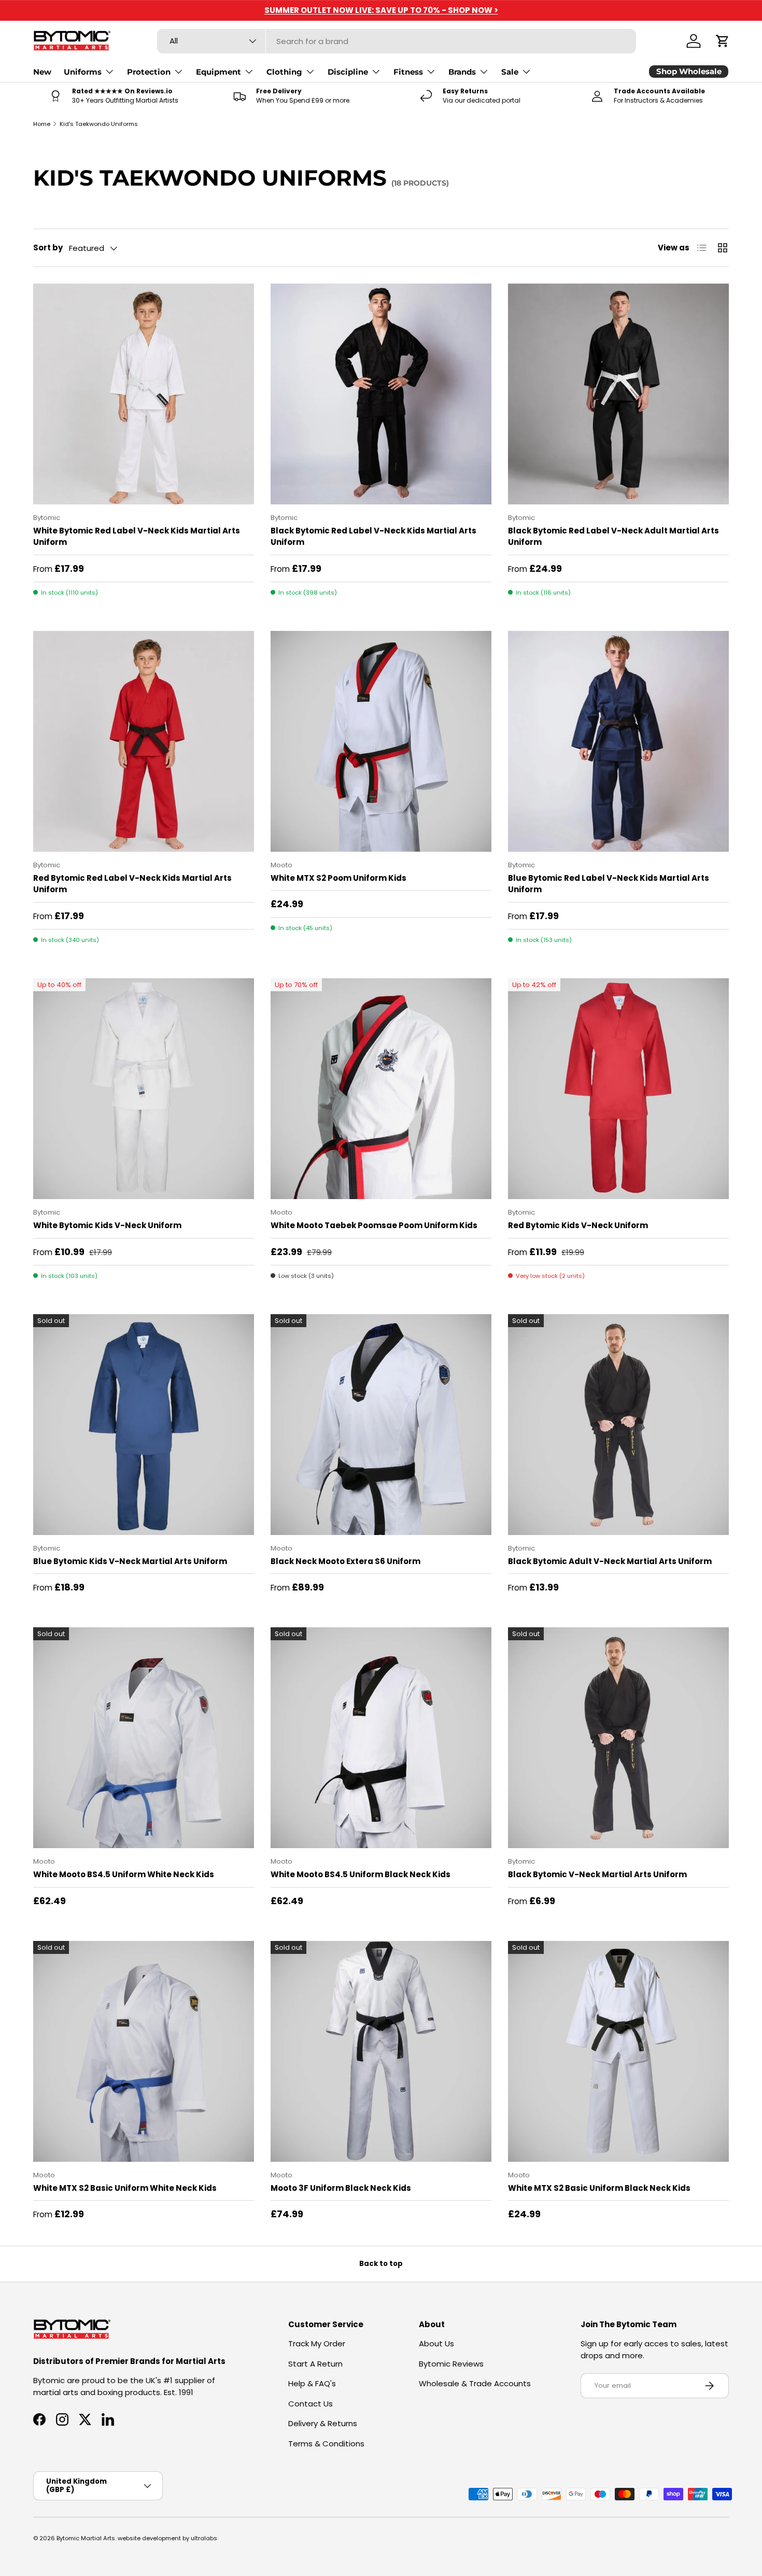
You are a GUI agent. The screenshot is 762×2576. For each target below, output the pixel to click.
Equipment (218, 72)
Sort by (48, 248)
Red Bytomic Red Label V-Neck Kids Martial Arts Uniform (132, 884)
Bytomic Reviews (451, 2364)
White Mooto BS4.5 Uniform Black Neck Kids (361, 1874)
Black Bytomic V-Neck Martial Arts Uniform (597, 1874)
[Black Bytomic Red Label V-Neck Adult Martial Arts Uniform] (618, 394)
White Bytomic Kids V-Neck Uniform (107, 1225)
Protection (149, 72)
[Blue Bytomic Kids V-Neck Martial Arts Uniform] (144, 1425)
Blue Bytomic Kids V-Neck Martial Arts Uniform (130, 1561)
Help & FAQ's (312, 2383)
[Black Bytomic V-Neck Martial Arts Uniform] (618, 1738)
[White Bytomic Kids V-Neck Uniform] (144, 1089)
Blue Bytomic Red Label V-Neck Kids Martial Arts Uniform (609, 884)
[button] (723, 41)
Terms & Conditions (326, 2444)
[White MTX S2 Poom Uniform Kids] (381, 741)
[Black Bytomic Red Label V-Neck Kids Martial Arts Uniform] (381, 394)
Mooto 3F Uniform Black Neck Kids (341, 2188)
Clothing (284, 72)
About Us (436, 2343)
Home (42, 124)
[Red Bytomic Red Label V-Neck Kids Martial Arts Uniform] (144, 741)
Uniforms (83, 72)
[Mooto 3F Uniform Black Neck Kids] (381, 2051)
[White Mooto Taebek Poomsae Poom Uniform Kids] (381, 1089)
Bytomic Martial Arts (86, 2538)
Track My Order (317, 2343)
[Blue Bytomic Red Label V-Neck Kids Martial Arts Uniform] (618, 741)
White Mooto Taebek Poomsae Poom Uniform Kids (374, 1225)
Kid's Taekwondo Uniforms (99, 124)
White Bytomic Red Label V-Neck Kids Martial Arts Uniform (137, 537)
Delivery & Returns (323, 2423)
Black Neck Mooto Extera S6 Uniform (345, 1561)
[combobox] (397, 41)
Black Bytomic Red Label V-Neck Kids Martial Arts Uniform (373, 537)
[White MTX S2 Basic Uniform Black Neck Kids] (618, 2051)
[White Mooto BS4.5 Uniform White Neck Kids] (144, 1738)
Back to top (381, 2264)
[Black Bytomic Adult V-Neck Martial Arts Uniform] (618, 1425)
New (42, 72)
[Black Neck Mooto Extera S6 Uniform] (381, 1425)
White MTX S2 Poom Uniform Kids (338, 878)
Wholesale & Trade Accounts (475, 2383)
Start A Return (315, 2364)
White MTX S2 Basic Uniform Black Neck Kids (599, 2188)
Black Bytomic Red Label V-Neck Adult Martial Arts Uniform (613, 537)
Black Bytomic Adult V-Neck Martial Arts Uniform (610, 1561)
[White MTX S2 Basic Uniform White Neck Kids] (144, 2051)
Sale (510, 72)
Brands (462, 72)
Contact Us (311, 2404)
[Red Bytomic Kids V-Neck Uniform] (618, 1089)
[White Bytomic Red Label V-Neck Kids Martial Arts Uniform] (144, 394)
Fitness (408, 72)
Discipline (348, 72)
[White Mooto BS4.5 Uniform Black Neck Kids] (381, 1738)
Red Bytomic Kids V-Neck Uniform (578, 1225)
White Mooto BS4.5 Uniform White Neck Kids (124, 1874)
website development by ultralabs (167, 2538)
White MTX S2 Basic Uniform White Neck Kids (125, 2188)
